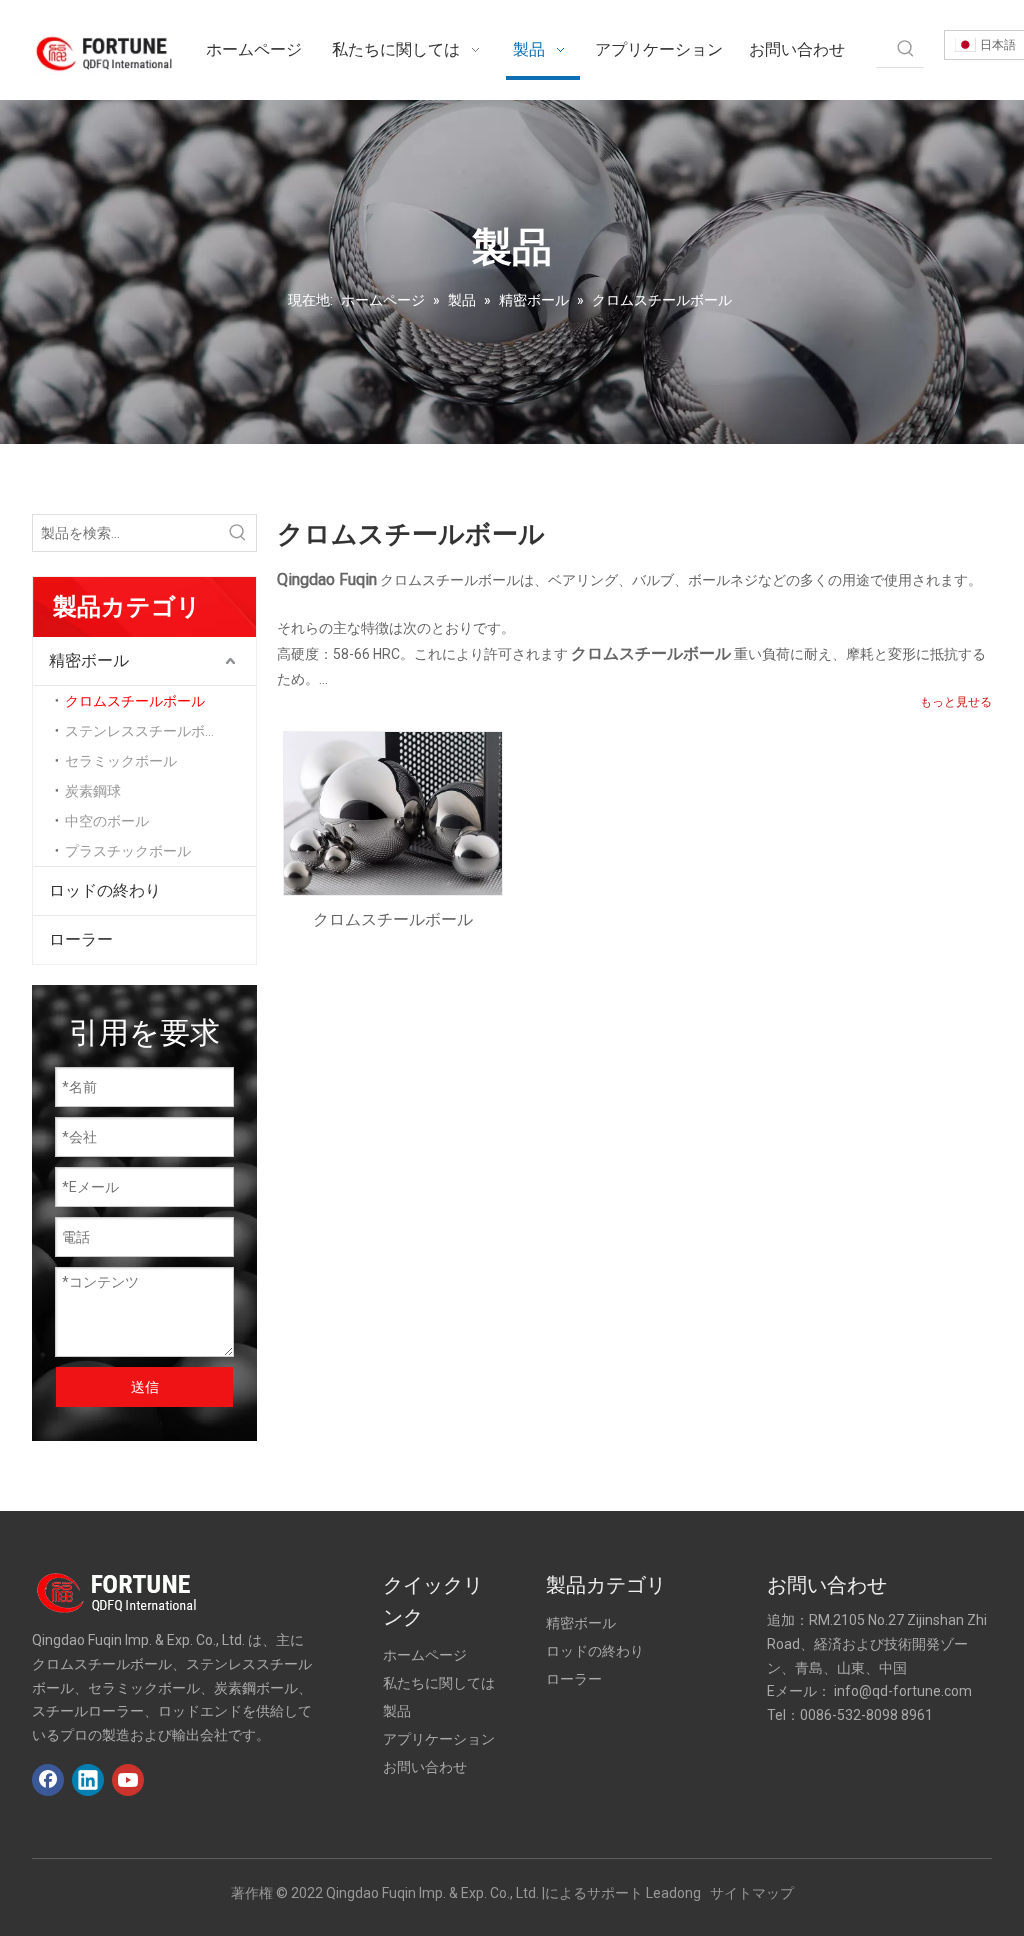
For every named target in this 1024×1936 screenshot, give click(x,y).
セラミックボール (121, 761)
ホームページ (425, 1655)
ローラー (81, 939)
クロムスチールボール (135, 701)
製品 (397, 1711)
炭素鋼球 (93, 791)
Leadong (673, 1893)
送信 (145, 1387)
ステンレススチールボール (149, 731)
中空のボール (107, 821)
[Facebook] (48, 1780)
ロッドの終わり (105, 890)
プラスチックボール (128, 851)
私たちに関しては (439, 1683)
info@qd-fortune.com (903, 1691)
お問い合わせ (425, 1767)
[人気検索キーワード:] (906, 49)
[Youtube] (128, 1780)
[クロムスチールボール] (393, 812)
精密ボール (89, 660)
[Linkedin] (88, 1780)
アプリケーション (439, 1739)
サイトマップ (752, 1893)
